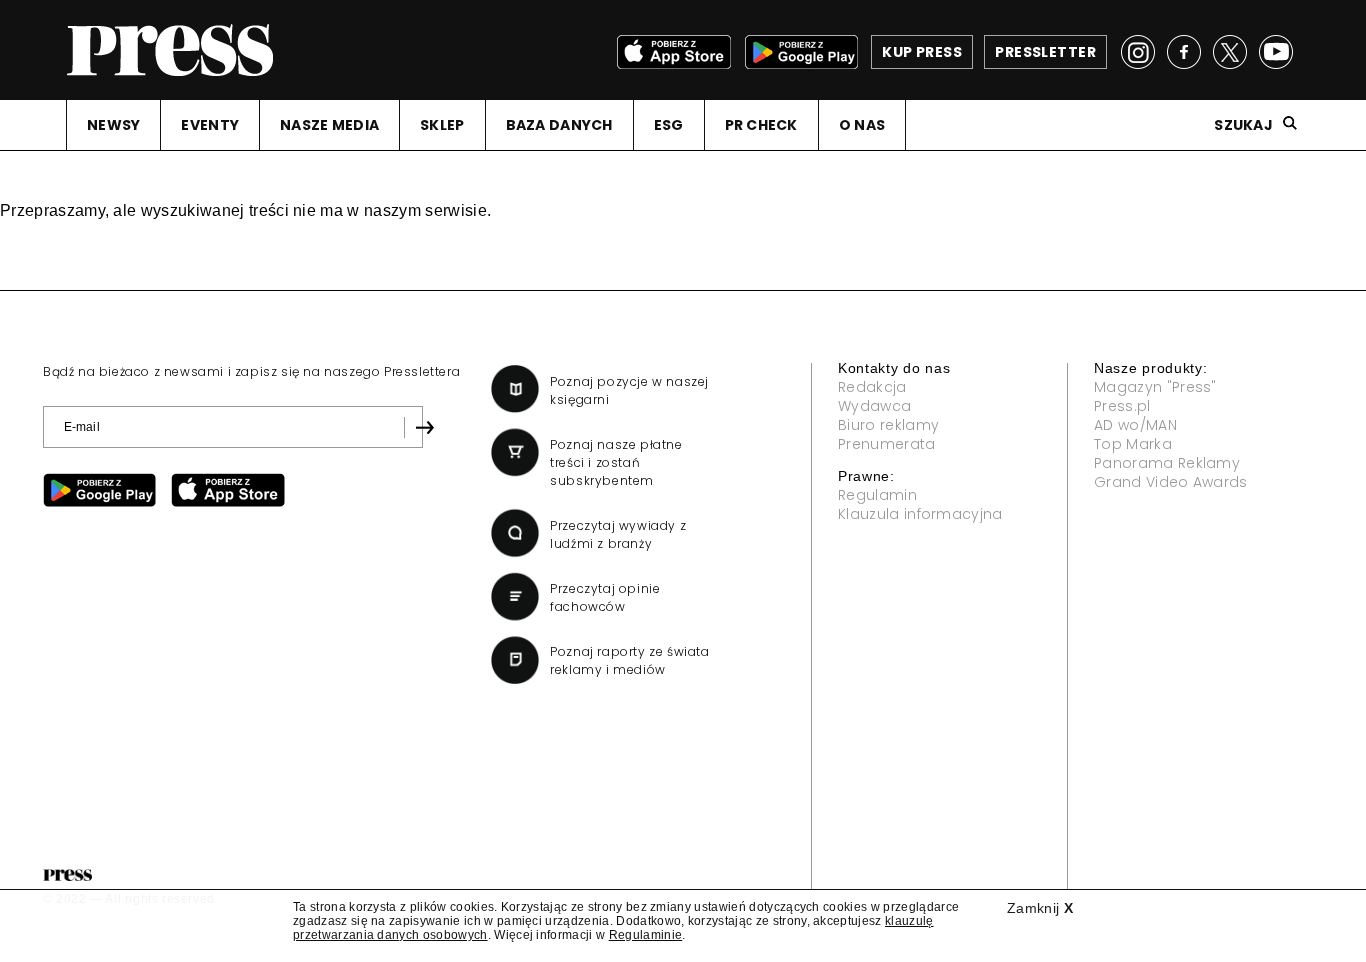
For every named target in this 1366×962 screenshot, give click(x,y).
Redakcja (872, 387)
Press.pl (1122, 406)
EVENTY (210, 125)
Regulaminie (646, 935)
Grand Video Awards (1171, 482)
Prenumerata (887, 444)
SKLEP (442, 125)
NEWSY (113, 125)
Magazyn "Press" (1155, 387)
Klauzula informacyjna (920, 514)
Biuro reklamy (888, 425)
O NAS (862, 125)
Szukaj (1243, 125)
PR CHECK (761, 125)
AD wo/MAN (1135, 425)
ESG (669, 125)
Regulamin (877, 495)
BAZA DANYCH (559, 125)
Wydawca (874, 406)
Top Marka (1133, 444)
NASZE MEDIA (329, 125)
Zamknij (1040, 908)
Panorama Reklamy (1167, 463)
